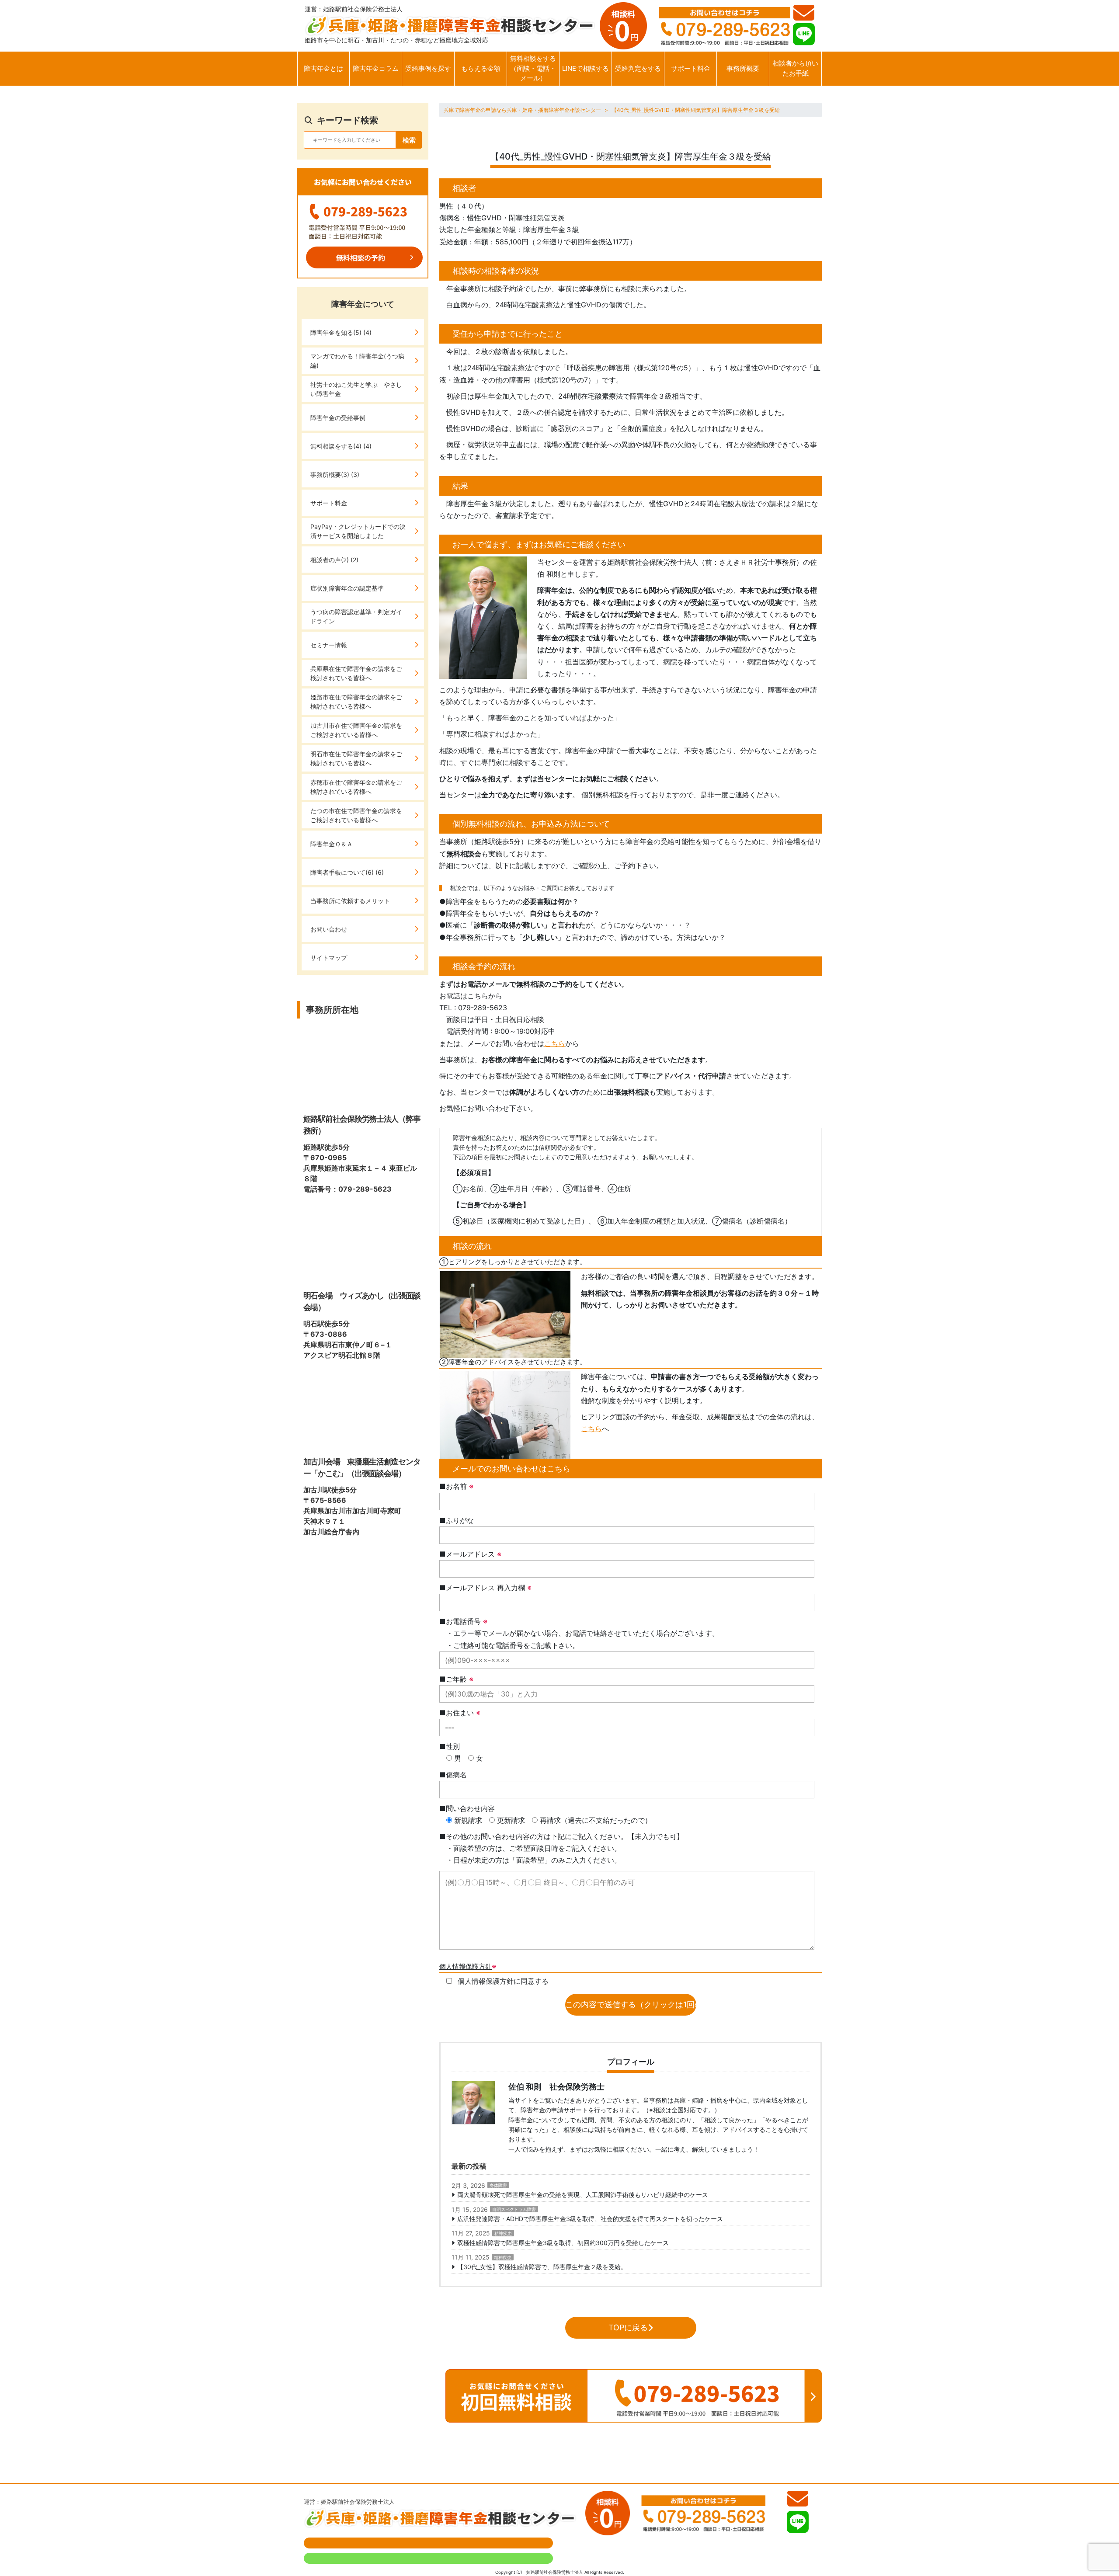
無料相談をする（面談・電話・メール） (533, 68)
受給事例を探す (428, 68)
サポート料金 (691, 68)
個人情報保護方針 (466, 1966)
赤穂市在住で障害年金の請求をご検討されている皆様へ (356, 787)
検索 (409, 140)
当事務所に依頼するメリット (350, 901)
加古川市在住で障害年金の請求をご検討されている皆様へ (356, 730)
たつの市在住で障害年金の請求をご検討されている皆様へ (356, 815)
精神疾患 (503, 2233)
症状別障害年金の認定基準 (347, 588)
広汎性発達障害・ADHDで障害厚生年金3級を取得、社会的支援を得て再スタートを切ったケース (590, 2219)
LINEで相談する (586, 68)
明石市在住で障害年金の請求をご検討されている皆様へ (356, 758)
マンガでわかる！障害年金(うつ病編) (357, 361)
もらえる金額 (481, 68)
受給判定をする (638, 68)
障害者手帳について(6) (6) (347, 872)
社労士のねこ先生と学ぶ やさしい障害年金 (356, 389)
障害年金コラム (376, 68)
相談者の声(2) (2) (334, 560)
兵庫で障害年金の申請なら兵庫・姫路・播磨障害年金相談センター (522, 110)
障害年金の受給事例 (338, 418)
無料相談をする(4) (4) (341, 446)
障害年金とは (323, 68)
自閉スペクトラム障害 (514, 2209)
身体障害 (498, 2185)
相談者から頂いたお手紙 (795, 68)
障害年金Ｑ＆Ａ (332, 844)
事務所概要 (743, 68)
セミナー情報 (329, 645)
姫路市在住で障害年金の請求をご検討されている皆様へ (356, 702)
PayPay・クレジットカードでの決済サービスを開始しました (358, 531)
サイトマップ (329, 958)
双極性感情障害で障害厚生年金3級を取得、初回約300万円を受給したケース (563, 2243)
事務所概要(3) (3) (335, 475)
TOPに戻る (628, 2327)
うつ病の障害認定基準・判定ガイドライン (356, 616)
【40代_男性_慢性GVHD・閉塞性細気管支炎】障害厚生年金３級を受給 (696, 110)
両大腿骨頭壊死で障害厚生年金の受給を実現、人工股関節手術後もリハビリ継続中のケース (583, 2195)
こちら (555, 1043)
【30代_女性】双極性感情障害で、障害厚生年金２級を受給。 (542, 2267)
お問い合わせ (329, 929)
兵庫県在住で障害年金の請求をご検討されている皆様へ (356, 673)
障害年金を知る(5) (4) (341, 332)
